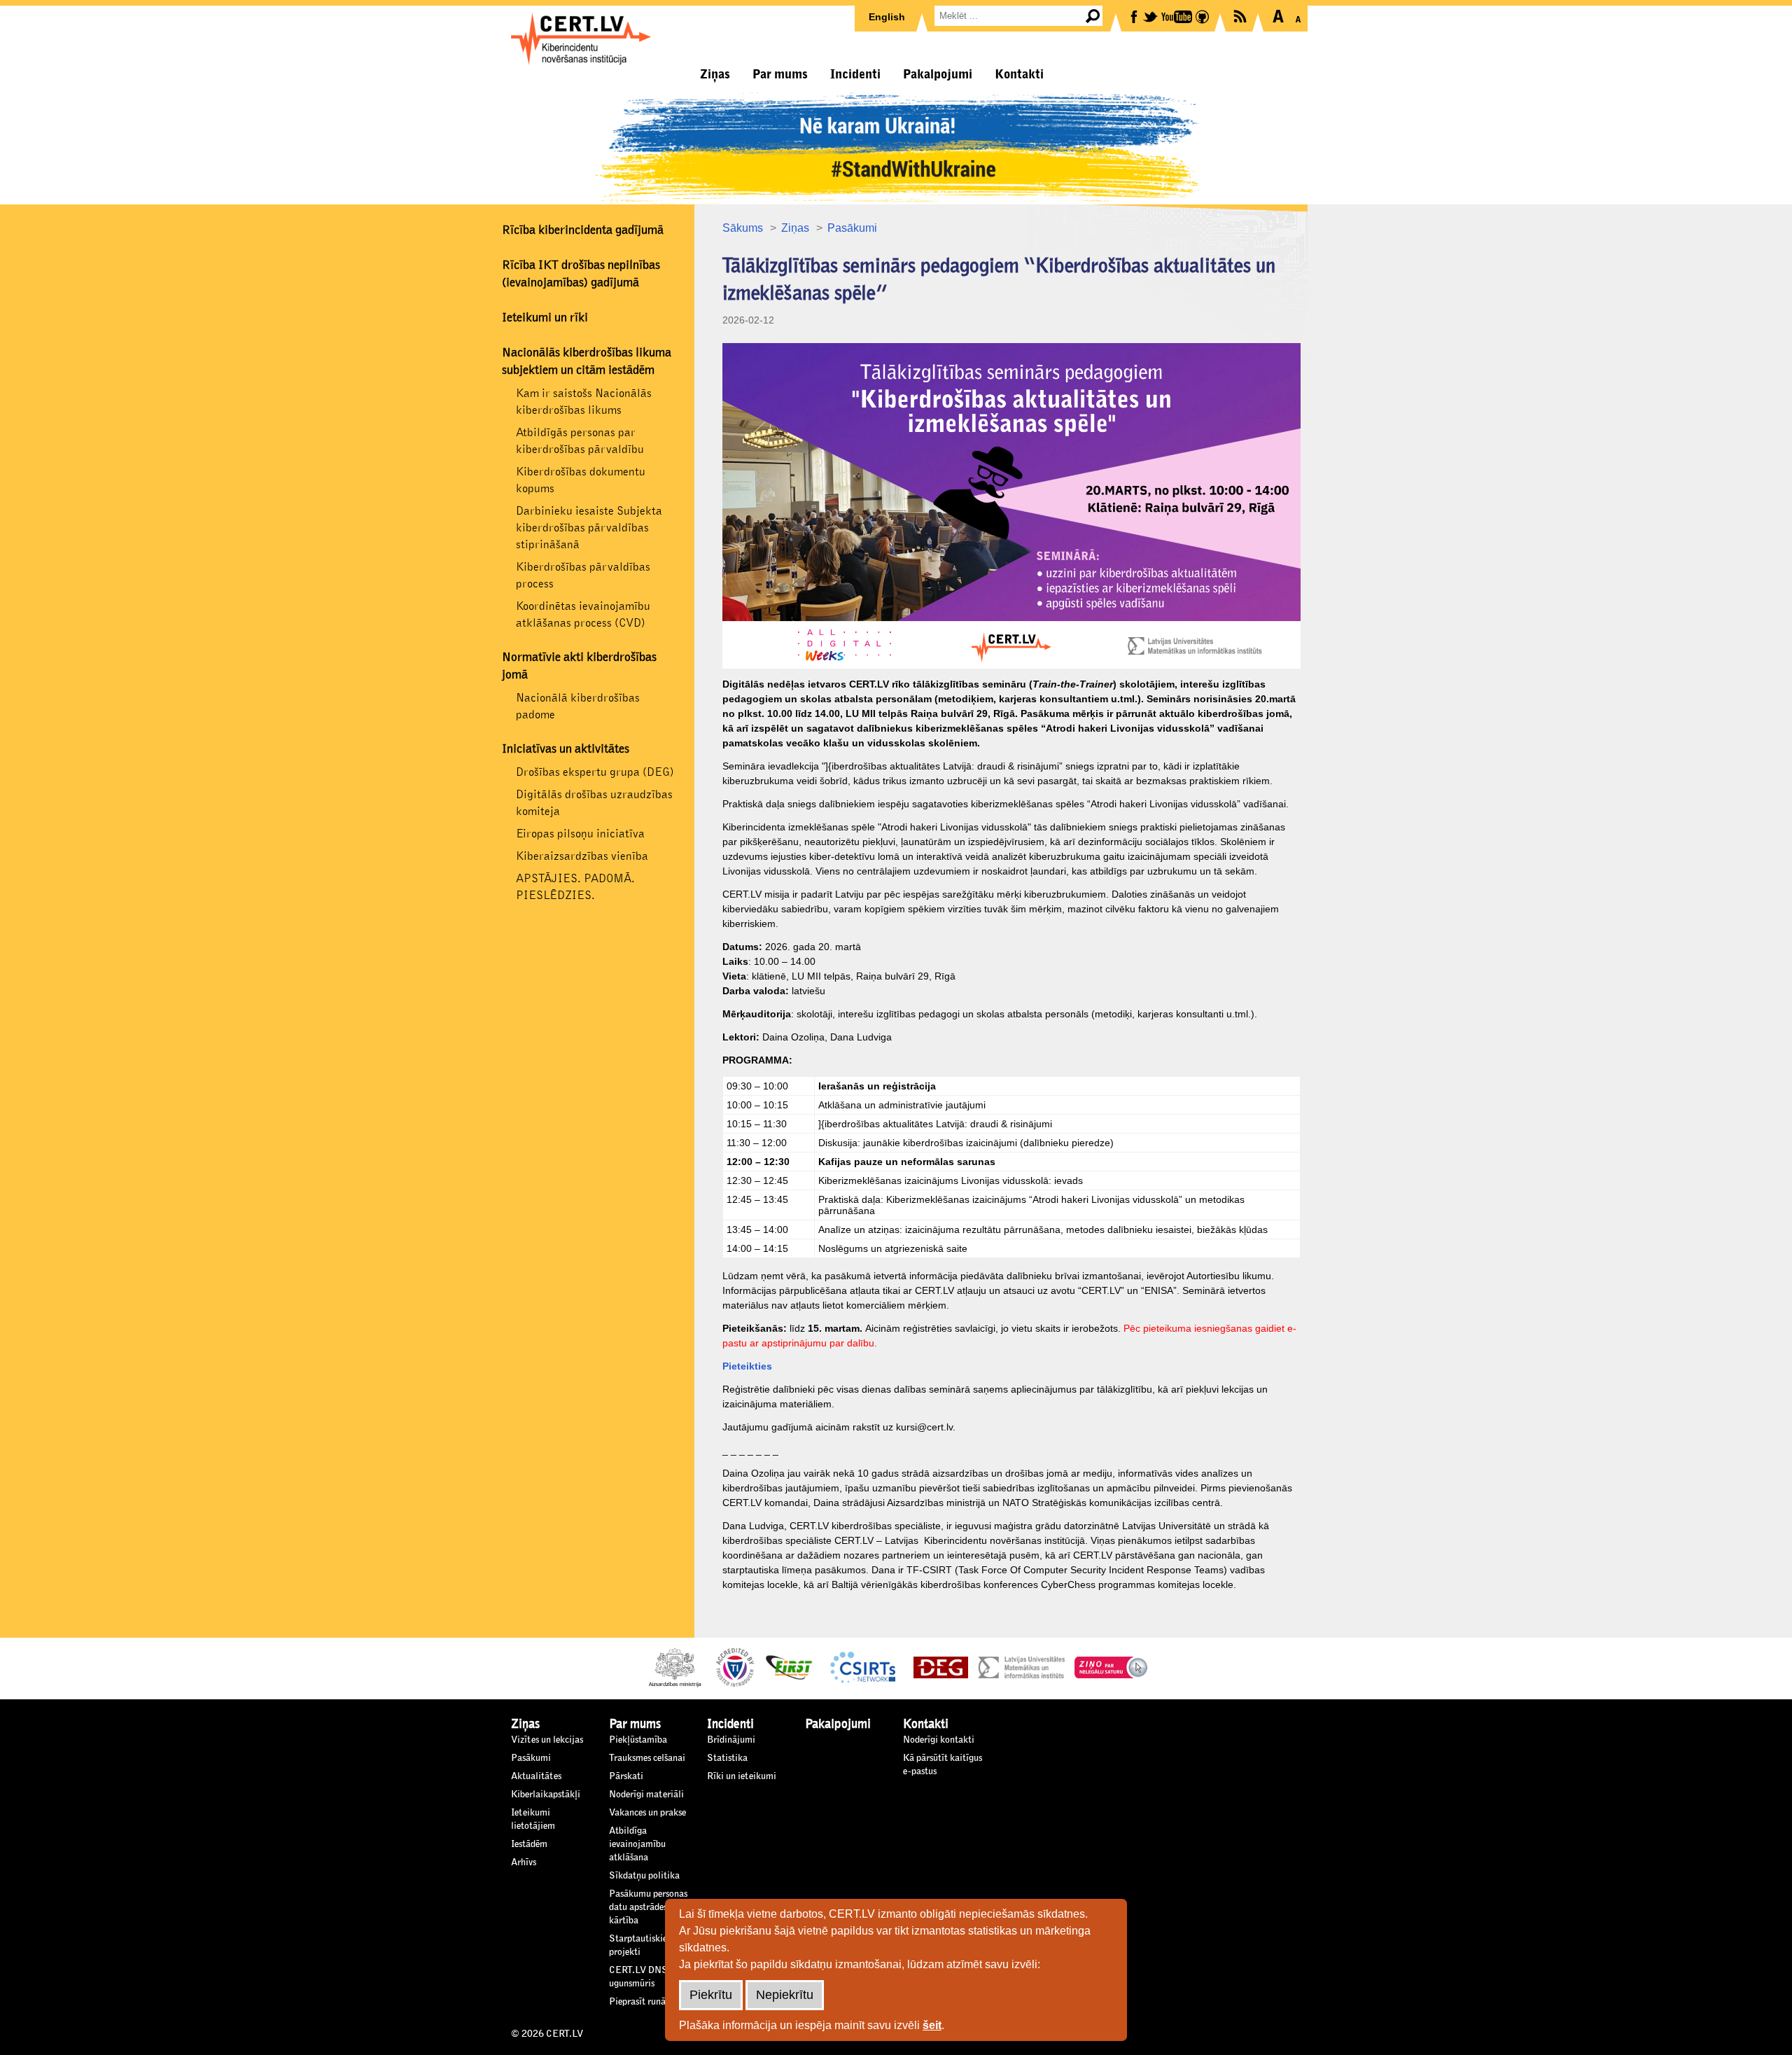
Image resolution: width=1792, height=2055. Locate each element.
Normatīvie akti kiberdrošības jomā (579, 666)
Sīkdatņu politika (644, 1876)
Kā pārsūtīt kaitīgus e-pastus (943, 1765)
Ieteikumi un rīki (545, 318)
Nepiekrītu (785, 1995)
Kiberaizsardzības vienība (582, 856)
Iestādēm (529, 1844)
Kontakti (1019, 74)
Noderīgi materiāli (646, 1795)
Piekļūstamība (638, 1740)
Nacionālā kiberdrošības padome (578, 706)
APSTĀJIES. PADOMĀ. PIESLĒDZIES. (575, 887)
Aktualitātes (536, 1776)
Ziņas (715, 74)
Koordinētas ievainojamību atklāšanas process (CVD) (583, 614)
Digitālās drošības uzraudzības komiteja (594, 803)
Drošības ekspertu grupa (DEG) (595, 772)
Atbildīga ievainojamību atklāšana (637, 1844)
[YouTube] (1178, 16)
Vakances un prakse (647, 1813)
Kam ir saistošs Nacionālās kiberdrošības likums (584, 402)
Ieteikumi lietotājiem (533, 1819)
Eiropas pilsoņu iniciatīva (580, 834)
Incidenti (855, 74)
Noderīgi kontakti (939, 1740)
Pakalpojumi (938, 74)
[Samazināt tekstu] (1298, 16)
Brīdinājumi (731, 1740)
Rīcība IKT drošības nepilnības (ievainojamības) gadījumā (581, 274)
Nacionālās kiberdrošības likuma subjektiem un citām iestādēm (587, 362)
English (887, 17)
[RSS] (1241, 15)
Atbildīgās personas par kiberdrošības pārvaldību (580, 441)
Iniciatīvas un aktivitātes (566, 749)
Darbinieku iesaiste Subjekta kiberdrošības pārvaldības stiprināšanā (589, 528)
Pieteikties (747, 1366)
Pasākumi (852, 228)
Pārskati (626, 1776)
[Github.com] (1203, 16)
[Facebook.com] (1135, 16)
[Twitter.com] (1151, 16)
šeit (932, 2025)
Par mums (780, 74)
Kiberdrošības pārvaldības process (583, 575)
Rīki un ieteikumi (742, 1776)
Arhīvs (524, 1862)
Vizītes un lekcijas (547, 1740)
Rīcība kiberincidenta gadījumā (583, 230)
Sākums (743, 228)
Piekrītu (711, 1995)
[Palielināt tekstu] (1278, 16)
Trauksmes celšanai (647, 1758)
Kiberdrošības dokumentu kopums (581, 480)
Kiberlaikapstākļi (546, 1795)
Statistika (727, 1758)
